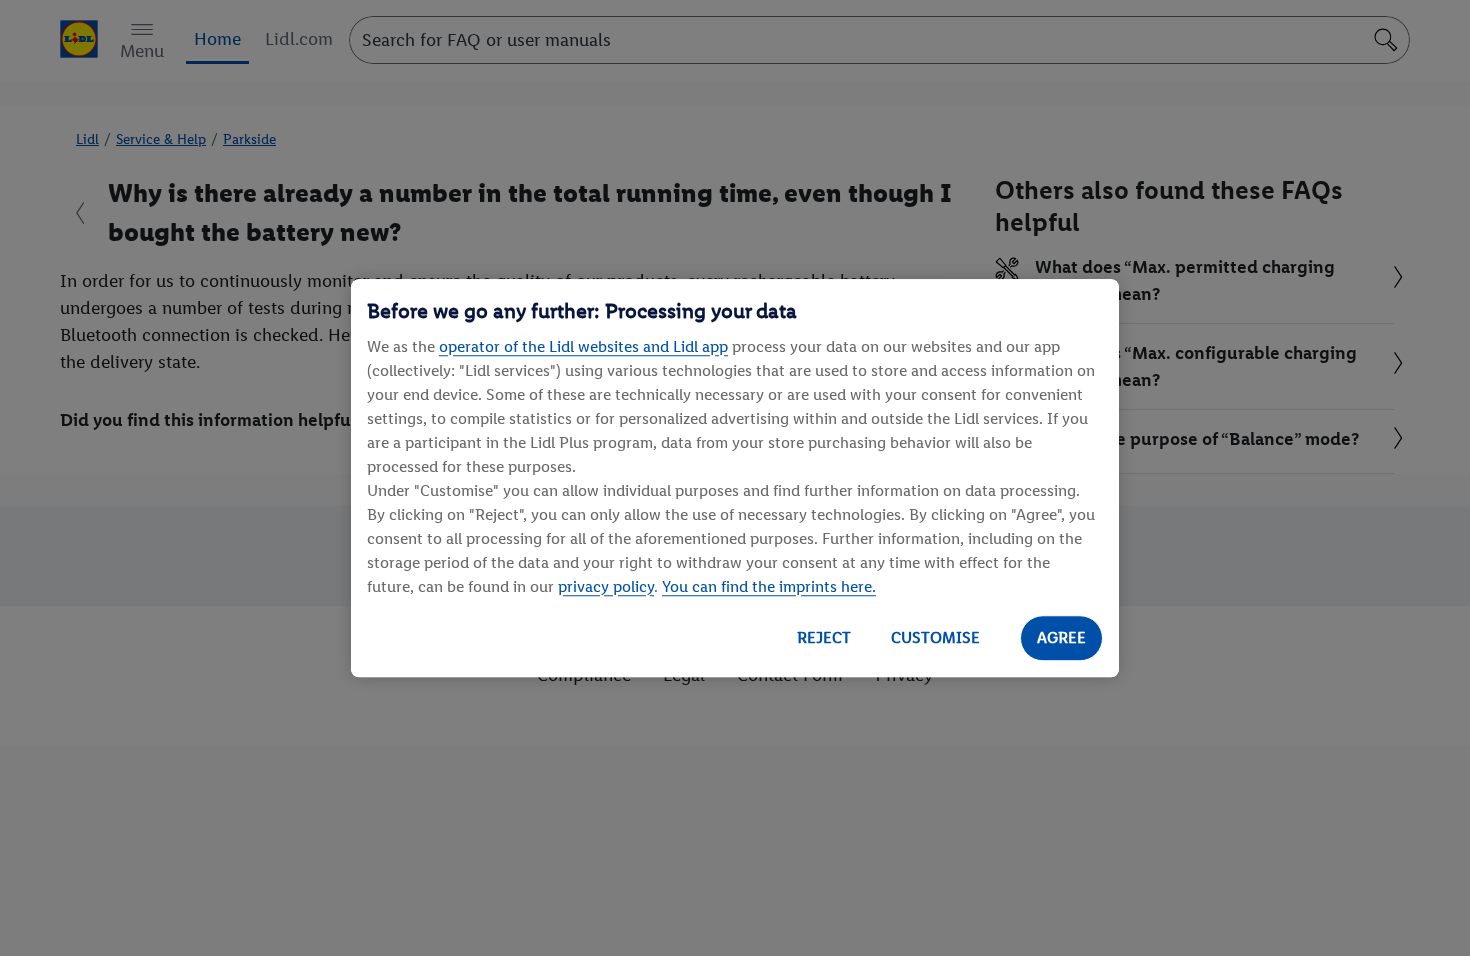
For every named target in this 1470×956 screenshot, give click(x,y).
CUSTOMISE (935, 637)
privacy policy (606, 586)
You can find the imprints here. (769, 586)
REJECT (824, 637)
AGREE (1061, 637)
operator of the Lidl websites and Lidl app (583, 346)
